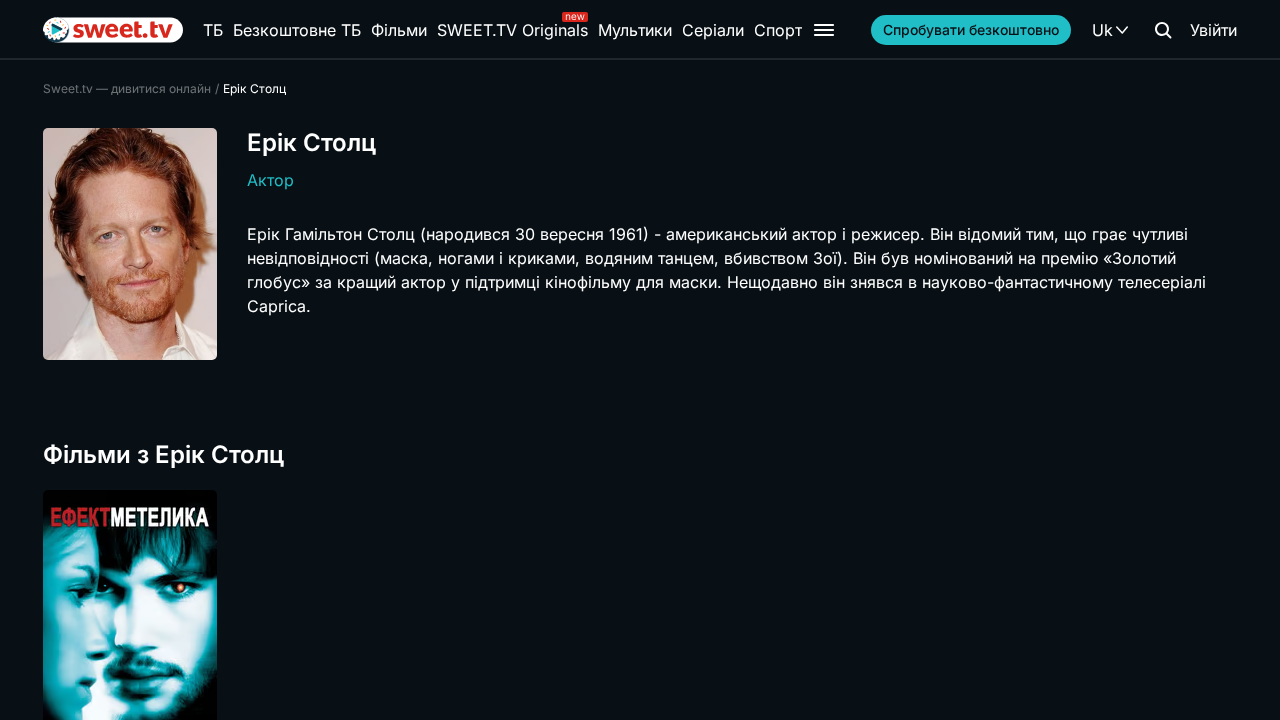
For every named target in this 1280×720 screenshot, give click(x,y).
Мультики (635, 30)
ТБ (213, 30)
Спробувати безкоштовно (971, 29)
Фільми (399, 30)
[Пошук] (1163, 30)
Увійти (1213, 30)
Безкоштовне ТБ (297, 30)
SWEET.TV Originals (512, 30)
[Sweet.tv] (113, 30)
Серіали (713, 30)
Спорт (778, 30)
